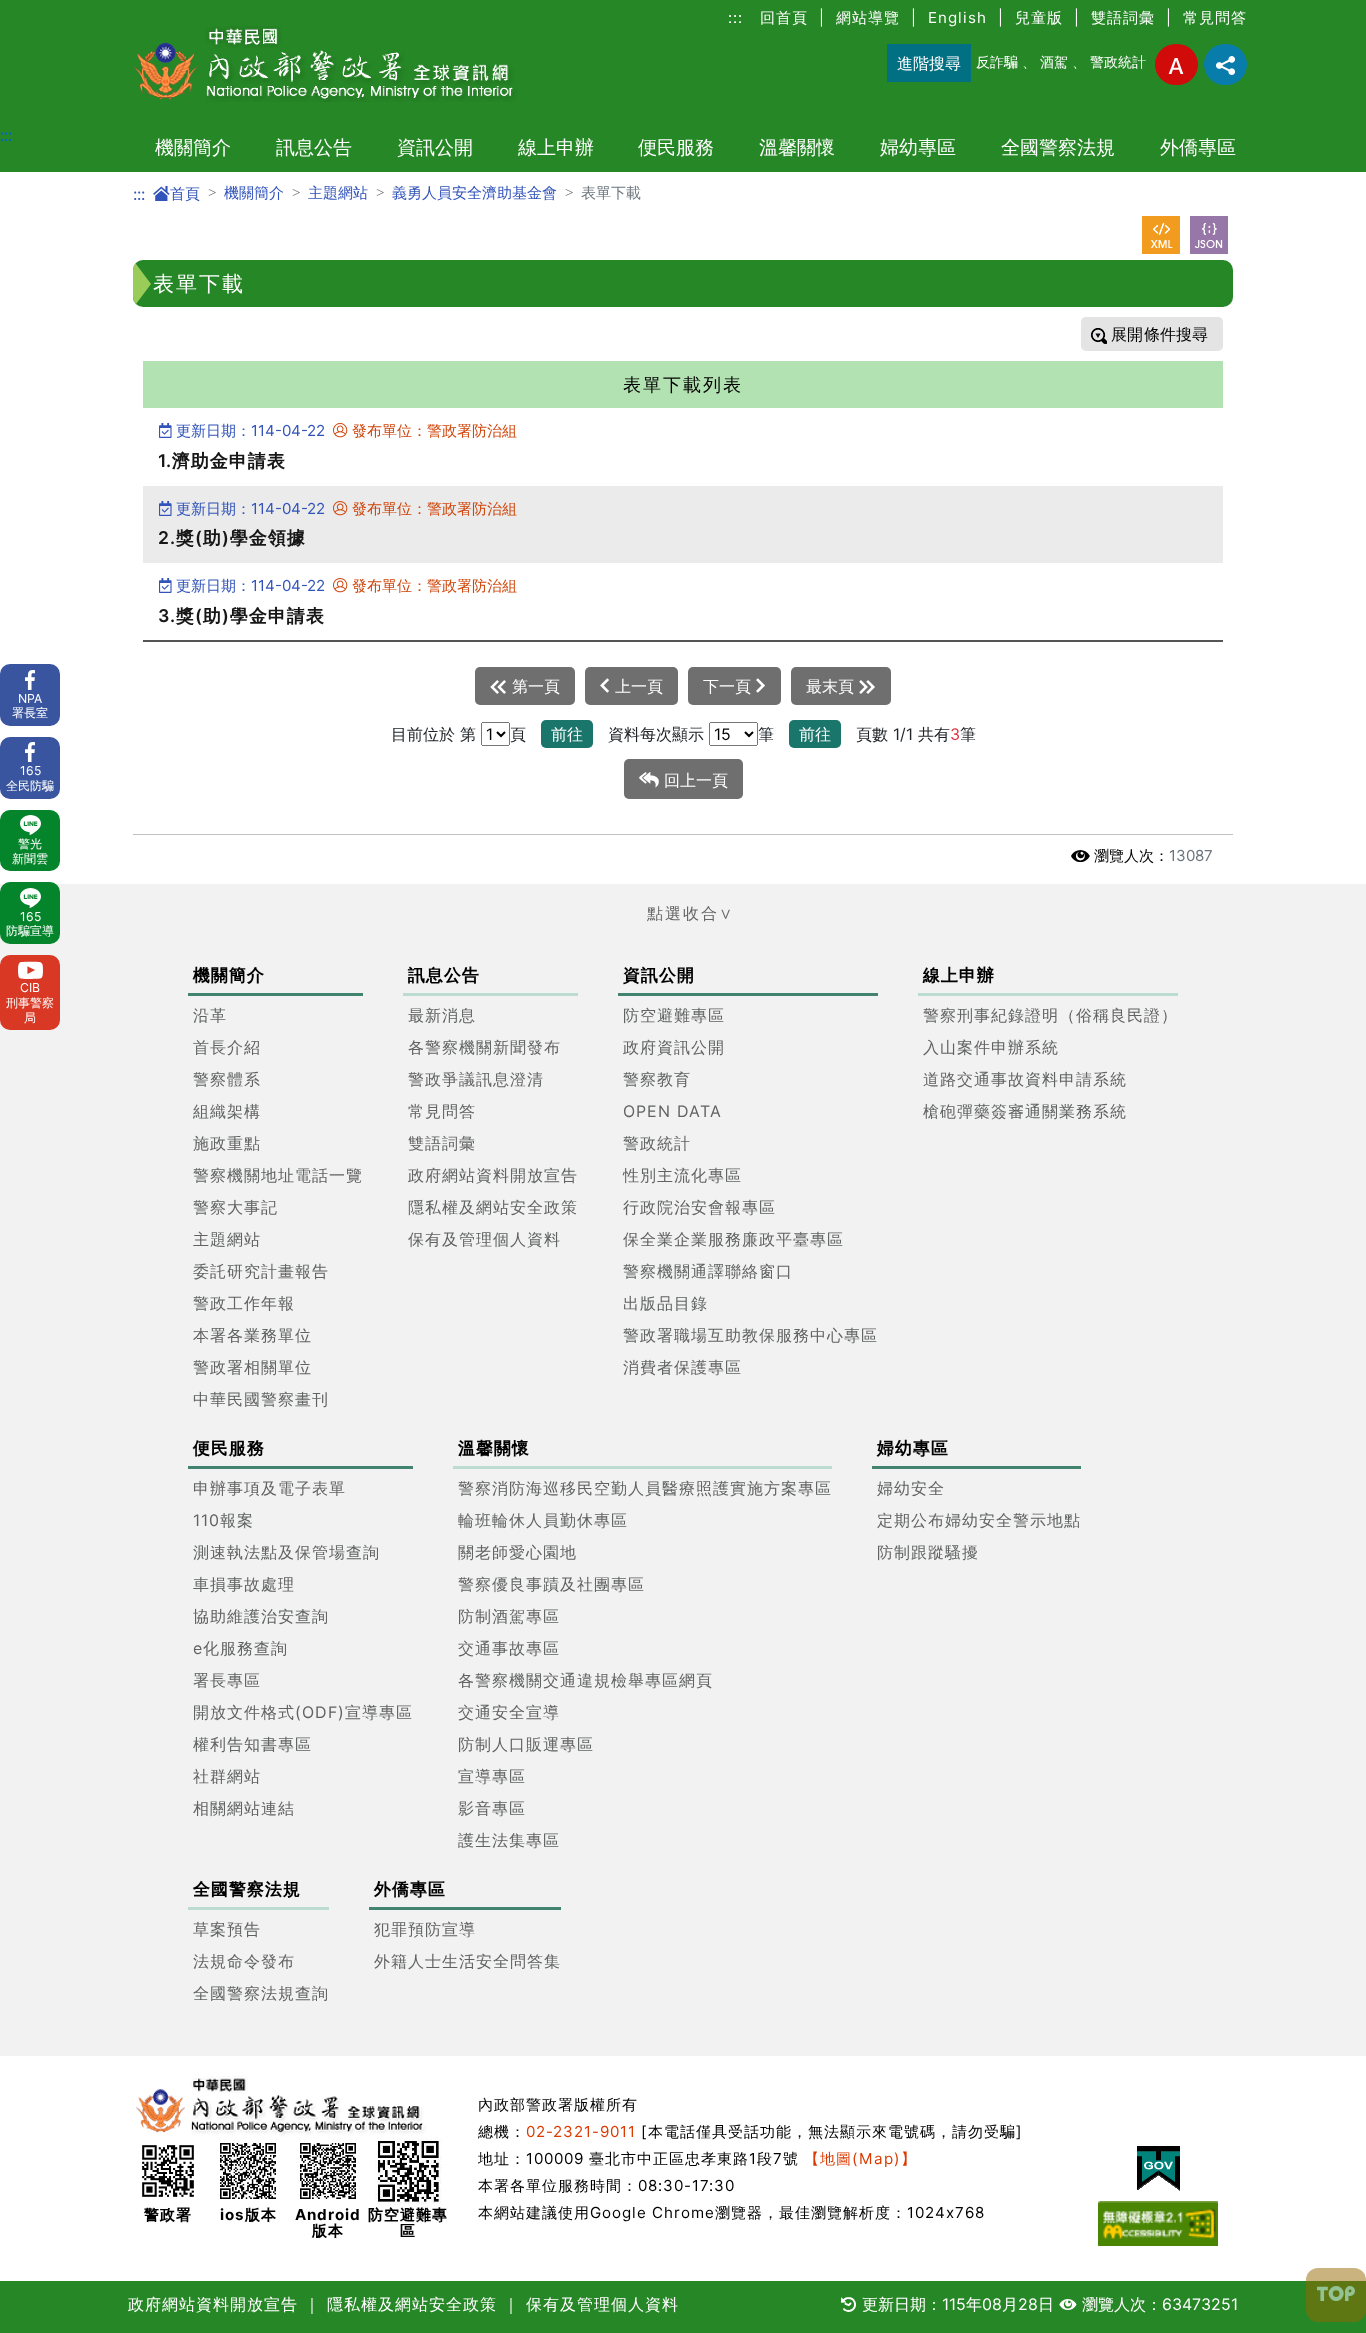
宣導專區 (492, 1776)
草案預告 (227, 1929)
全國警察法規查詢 (261, 1993)
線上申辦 (556, 147)
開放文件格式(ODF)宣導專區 (303, 1712)
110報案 (223, 1520)
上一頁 (636, 686)
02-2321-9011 (581, 2131)
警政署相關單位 (252, 1367)
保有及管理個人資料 (484, 1239)
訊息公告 (314, 147)
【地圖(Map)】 (860, 2158)
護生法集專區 (509, 1840)
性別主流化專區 (682, 1175)
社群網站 (227, 1776)
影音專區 (492, 1808)
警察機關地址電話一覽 (278, 1175)
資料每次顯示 (656, 734)
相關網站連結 (244, 1808)
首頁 (185, 193)
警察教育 (657, 1079)
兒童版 (1039, 17)
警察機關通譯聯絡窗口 (708, 1271)
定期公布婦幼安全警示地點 (979, 1520)
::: (735, 17)
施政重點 (227, 1143)
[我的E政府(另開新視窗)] (1158, 2168)
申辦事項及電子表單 (269, 1488)
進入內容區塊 (48, 12)
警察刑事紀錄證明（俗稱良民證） (1050, 1015)
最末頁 (832, 686)
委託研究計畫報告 (261, 1271)
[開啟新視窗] (1161, 235)
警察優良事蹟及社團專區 (551, 1584)
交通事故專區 (509, 1648)
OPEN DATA (672, 1111)
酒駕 (1054, 61)
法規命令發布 (244, 1961)
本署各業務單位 (252, 1335)
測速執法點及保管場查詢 (286, 1552)
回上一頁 (693, 780)
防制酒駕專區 (509, 1616)
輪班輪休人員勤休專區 (543, 1520)
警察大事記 (235, 1207)
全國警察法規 (1058, 147)
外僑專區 (1198, 147)
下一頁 (729, 686)
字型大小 (1176, 64)
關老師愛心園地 (517, 1552)
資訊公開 (435, 147)
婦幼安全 (911, 1488)
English (957, 17)
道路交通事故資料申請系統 (1025, 1079)
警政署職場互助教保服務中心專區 (750, 1335)
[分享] (1225, 64)
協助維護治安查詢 (261, 1616)
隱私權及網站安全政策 (493, 1207)
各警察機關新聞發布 (484, 1047)
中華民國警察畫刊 (261, 1399)
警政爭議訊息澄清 (476, 1079)
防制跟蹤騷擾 (928, 1552)
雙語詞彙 (1123, 17)
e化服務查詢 (240, 1648)
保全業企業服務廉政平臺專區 (733, 1239)
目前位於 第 (433, 734)
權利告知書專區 (252, 1744)
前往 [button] (567, 734)
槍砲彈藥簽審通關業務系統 (1025, 1111)
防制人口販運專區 (526, 1744)
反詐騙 (997, 61)
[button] (683, 913)
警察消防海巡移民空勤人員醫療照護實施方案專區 (645, 1488)
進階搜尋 (929, 63)
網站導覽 (868, 17)
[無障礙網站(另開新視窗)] (1158, 2223)
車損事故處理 (244, 1584)
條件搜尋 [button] (1173, 334)
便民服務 (676, 147)
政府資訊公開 (674, 1047)
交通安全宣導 (509, 1712)
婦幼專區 (918, 147)
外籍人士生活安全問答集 (467, 1961)
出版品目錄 (665, 1303)
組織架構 (227, 1111)
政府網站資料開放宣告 (493, 1175)
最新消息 (442, 1015)
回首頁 (784, 17)
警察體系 (227, 1079)
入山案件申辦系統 (991, 1047)
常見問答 (1215, 17)
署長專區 (227, 1680)
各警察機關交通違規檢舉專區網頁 (585, 1680)
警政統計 (1118, 61)
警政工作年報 (244, 1303)
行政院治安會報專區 (699, 1207)
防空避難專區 (674, 1015)
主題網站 (338, 192)
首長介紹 (227, 1047)
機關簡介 (193, 147)
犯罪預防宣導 (425, 1929)
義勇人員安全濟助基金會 (474, 192)
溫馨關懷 (797, 147)
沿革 (210, 1015)
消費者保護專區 (682, 1367)
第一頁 (533, 686)
